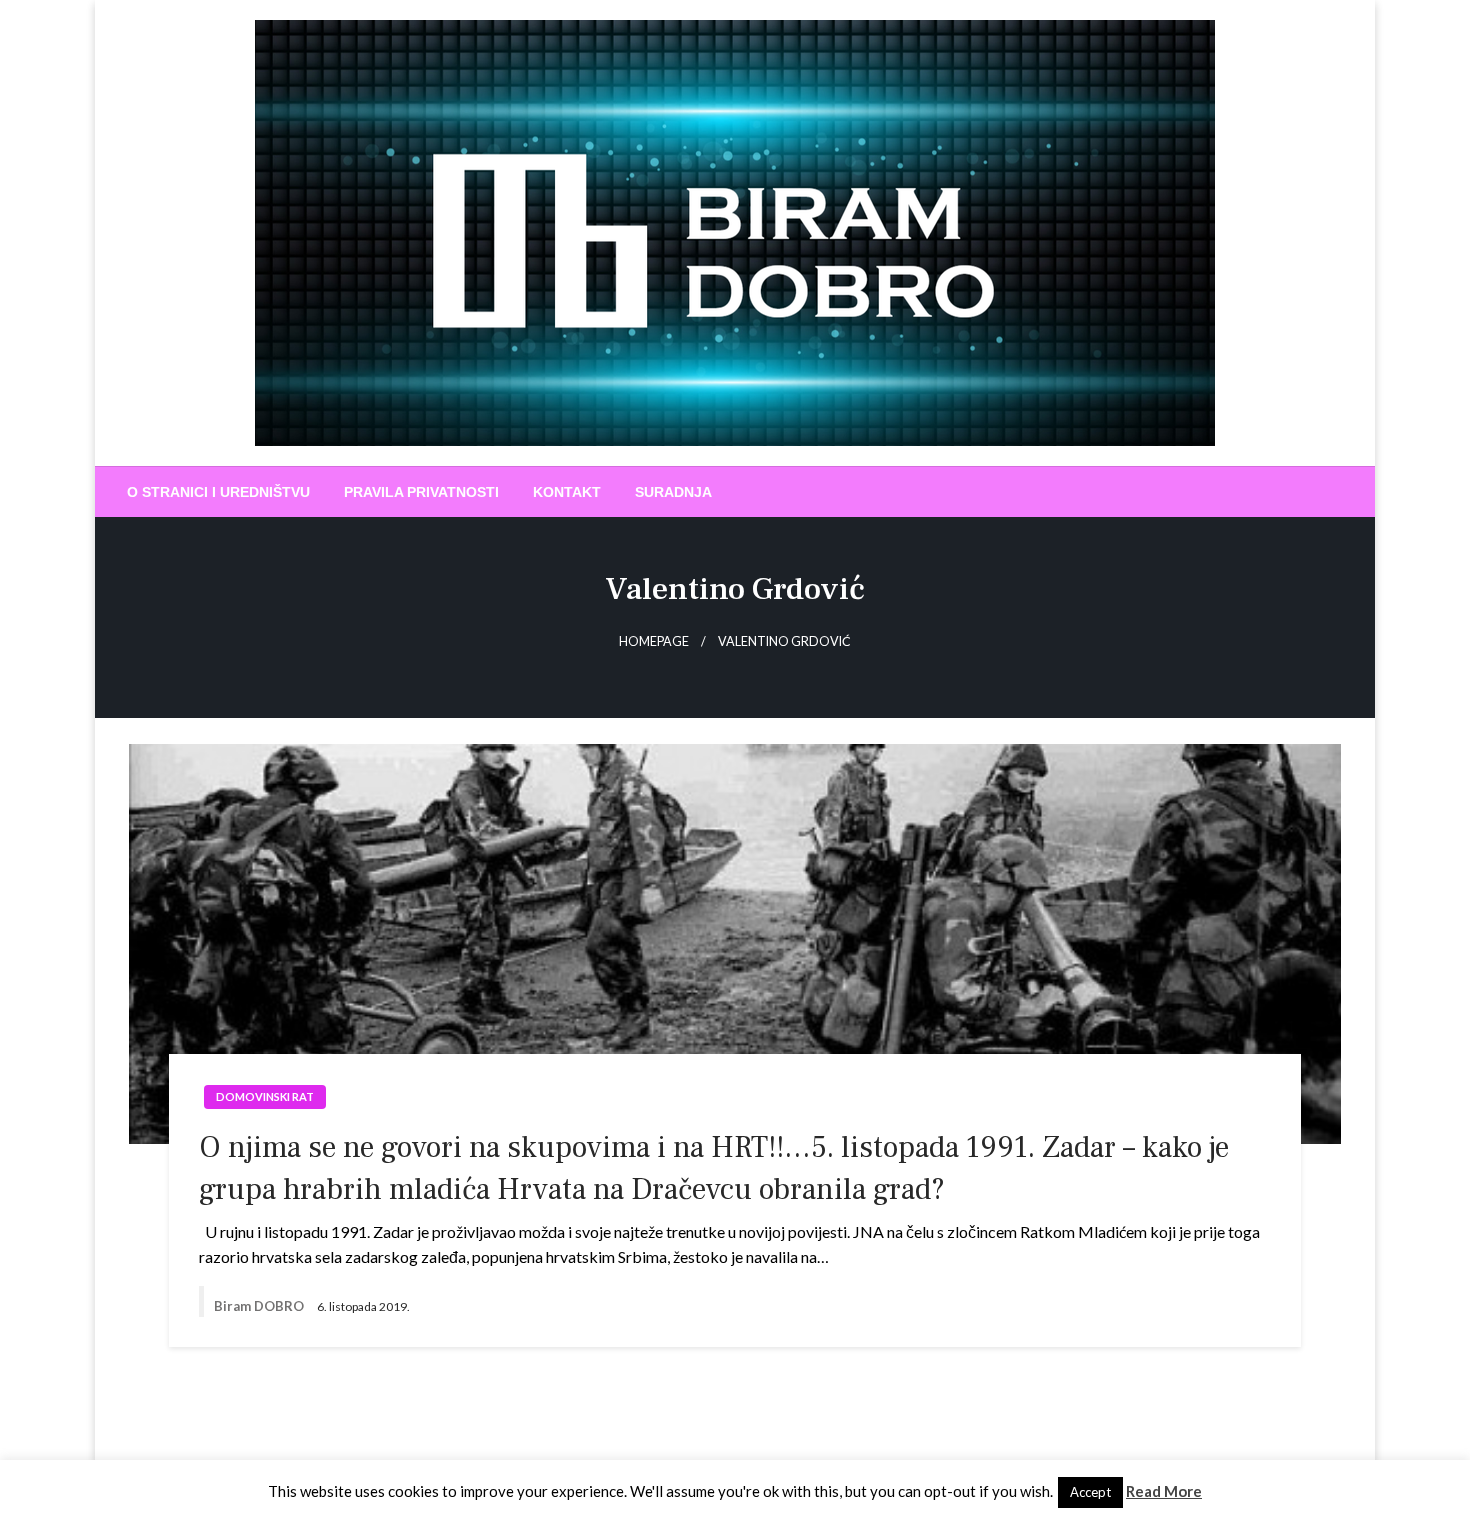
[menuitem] (218, 492)
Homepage (654, 641)
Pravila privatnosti (421, 492)
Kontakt (567, 492)
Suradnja (673, 492)
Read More (1164, 1491)
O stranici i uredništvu (218, 492)
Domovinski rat (265, 1096)
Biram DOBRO (260, 1306)
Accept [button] (1090, 1492)
